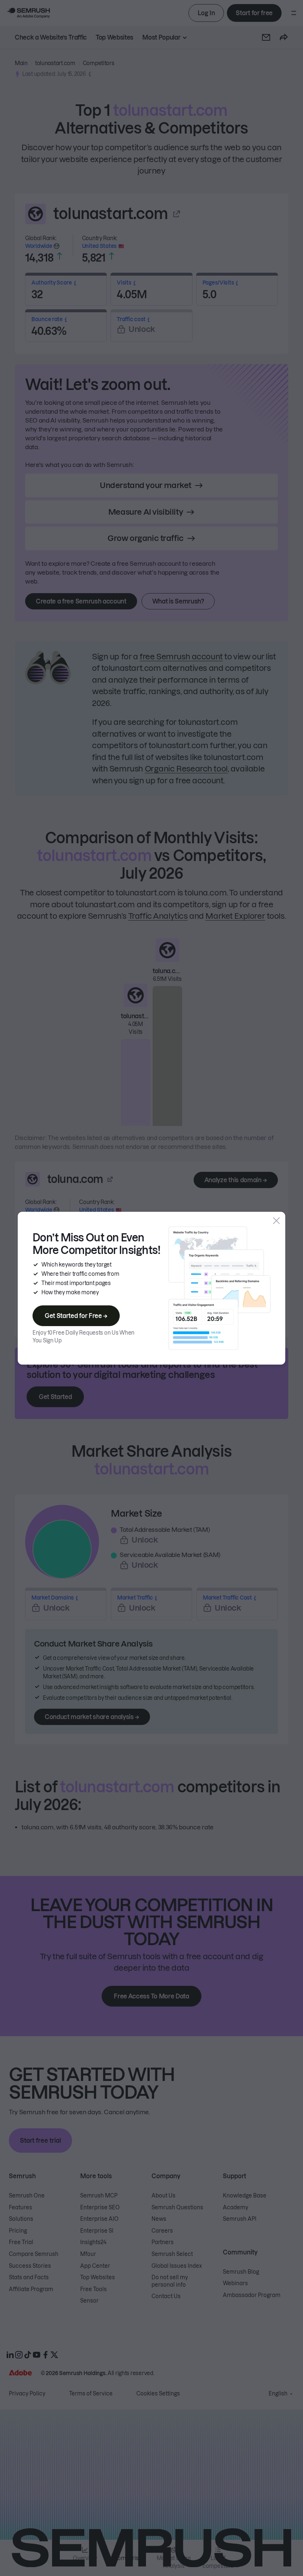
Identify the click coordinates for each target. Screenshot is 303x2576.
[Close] (276, 1221)
